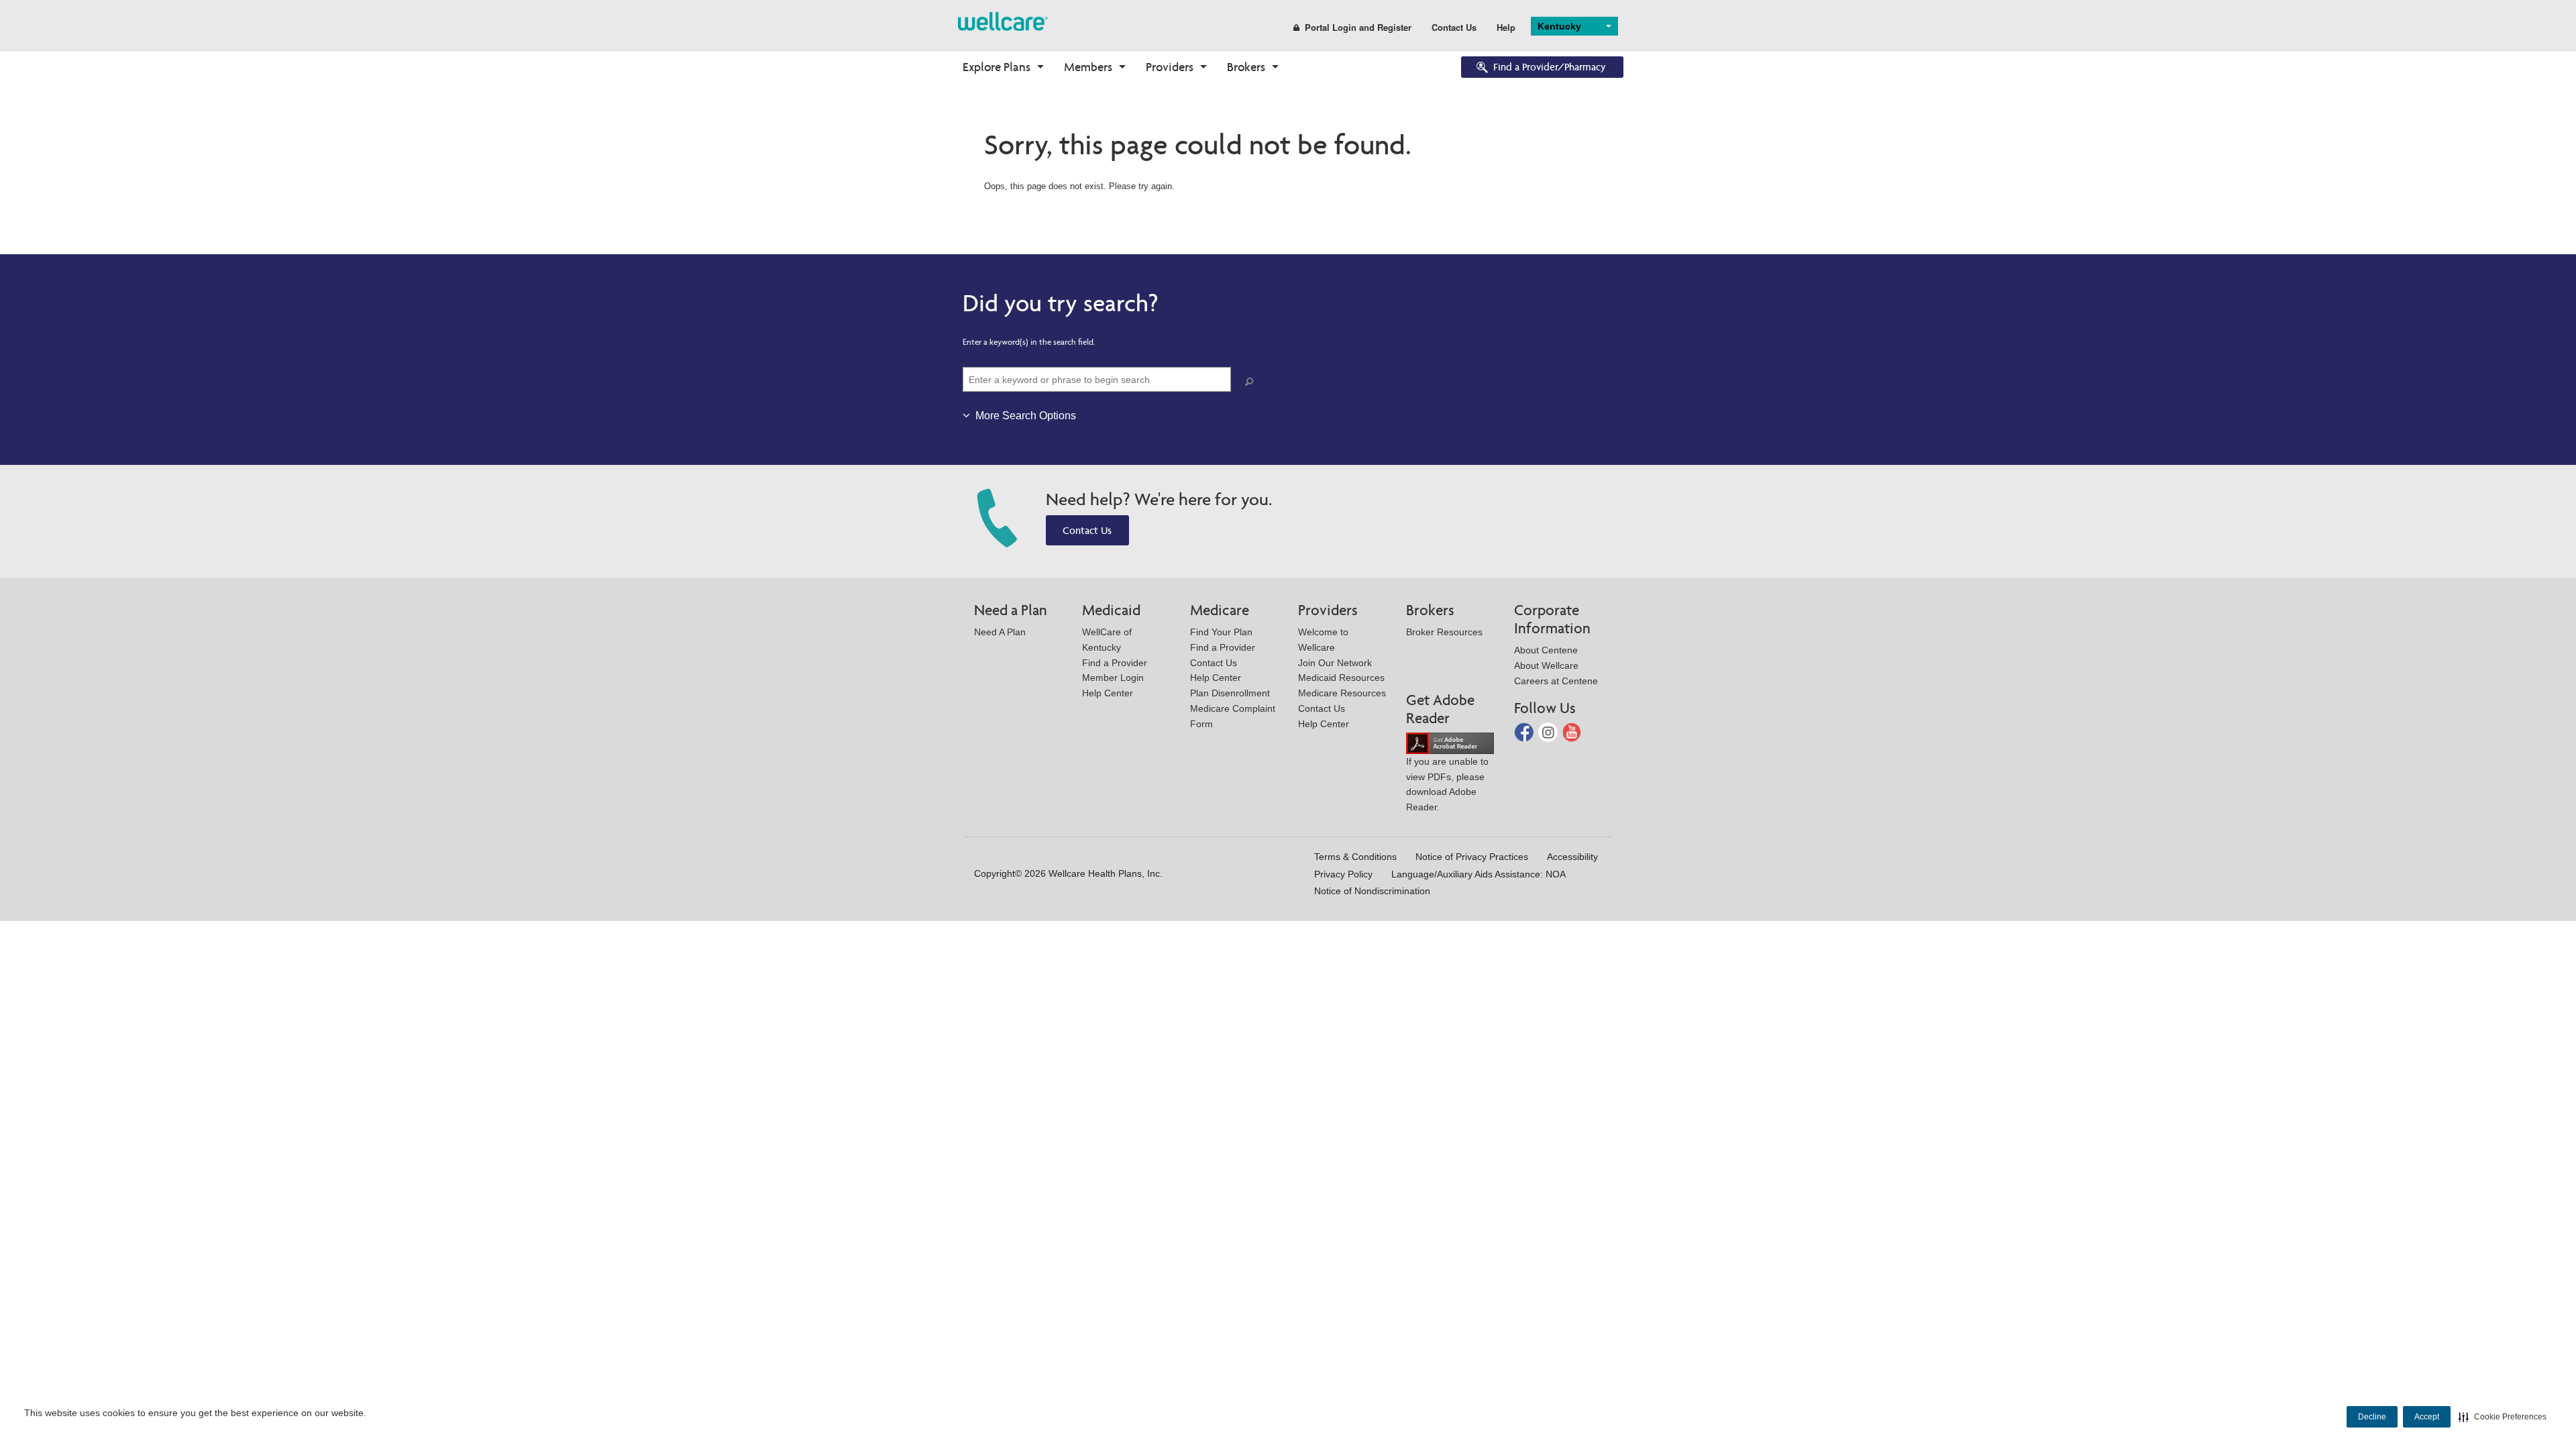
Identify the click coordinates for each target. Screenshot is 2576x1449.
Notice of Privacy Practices (1472, 857)
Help (1506, 27)
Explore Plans (997, 67)
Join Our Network (1335, 663)
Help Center (1108, 693)
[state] (1003, 20)
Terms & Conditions (1355, 857)
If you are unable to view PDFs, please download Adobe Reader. (1447, 784)
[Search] (1252, 382)
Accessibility (1572, 857)
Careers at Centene (1556, 681)
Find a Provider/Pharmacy (1550, 67)
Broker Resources (1444, 632)
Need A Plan (1000, 632)
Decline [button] (2372, 1417)
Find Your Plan (1221, 632)
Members (1088, 67)
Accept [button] (2427, 1417)
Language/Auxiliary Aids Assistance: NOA (1479, 874)
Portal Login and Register (1358, 27)
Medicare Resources (1342, 693)
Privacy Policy (1343, 874)
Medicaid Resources (1341, 678)
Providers (1170, 67)
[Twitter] (1549, 732)
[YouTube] (1572, 732)
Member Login (1113, 678)
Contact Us (1454, 27)
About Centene (1546, 650)
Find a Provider (1115, 663)
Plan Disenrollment (1230, 693)
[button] (2503, 1417)
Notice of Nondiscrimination (1372, 891)
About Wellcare (1546, 665)
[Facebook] (1525, 732)
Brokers (1246, 67)
